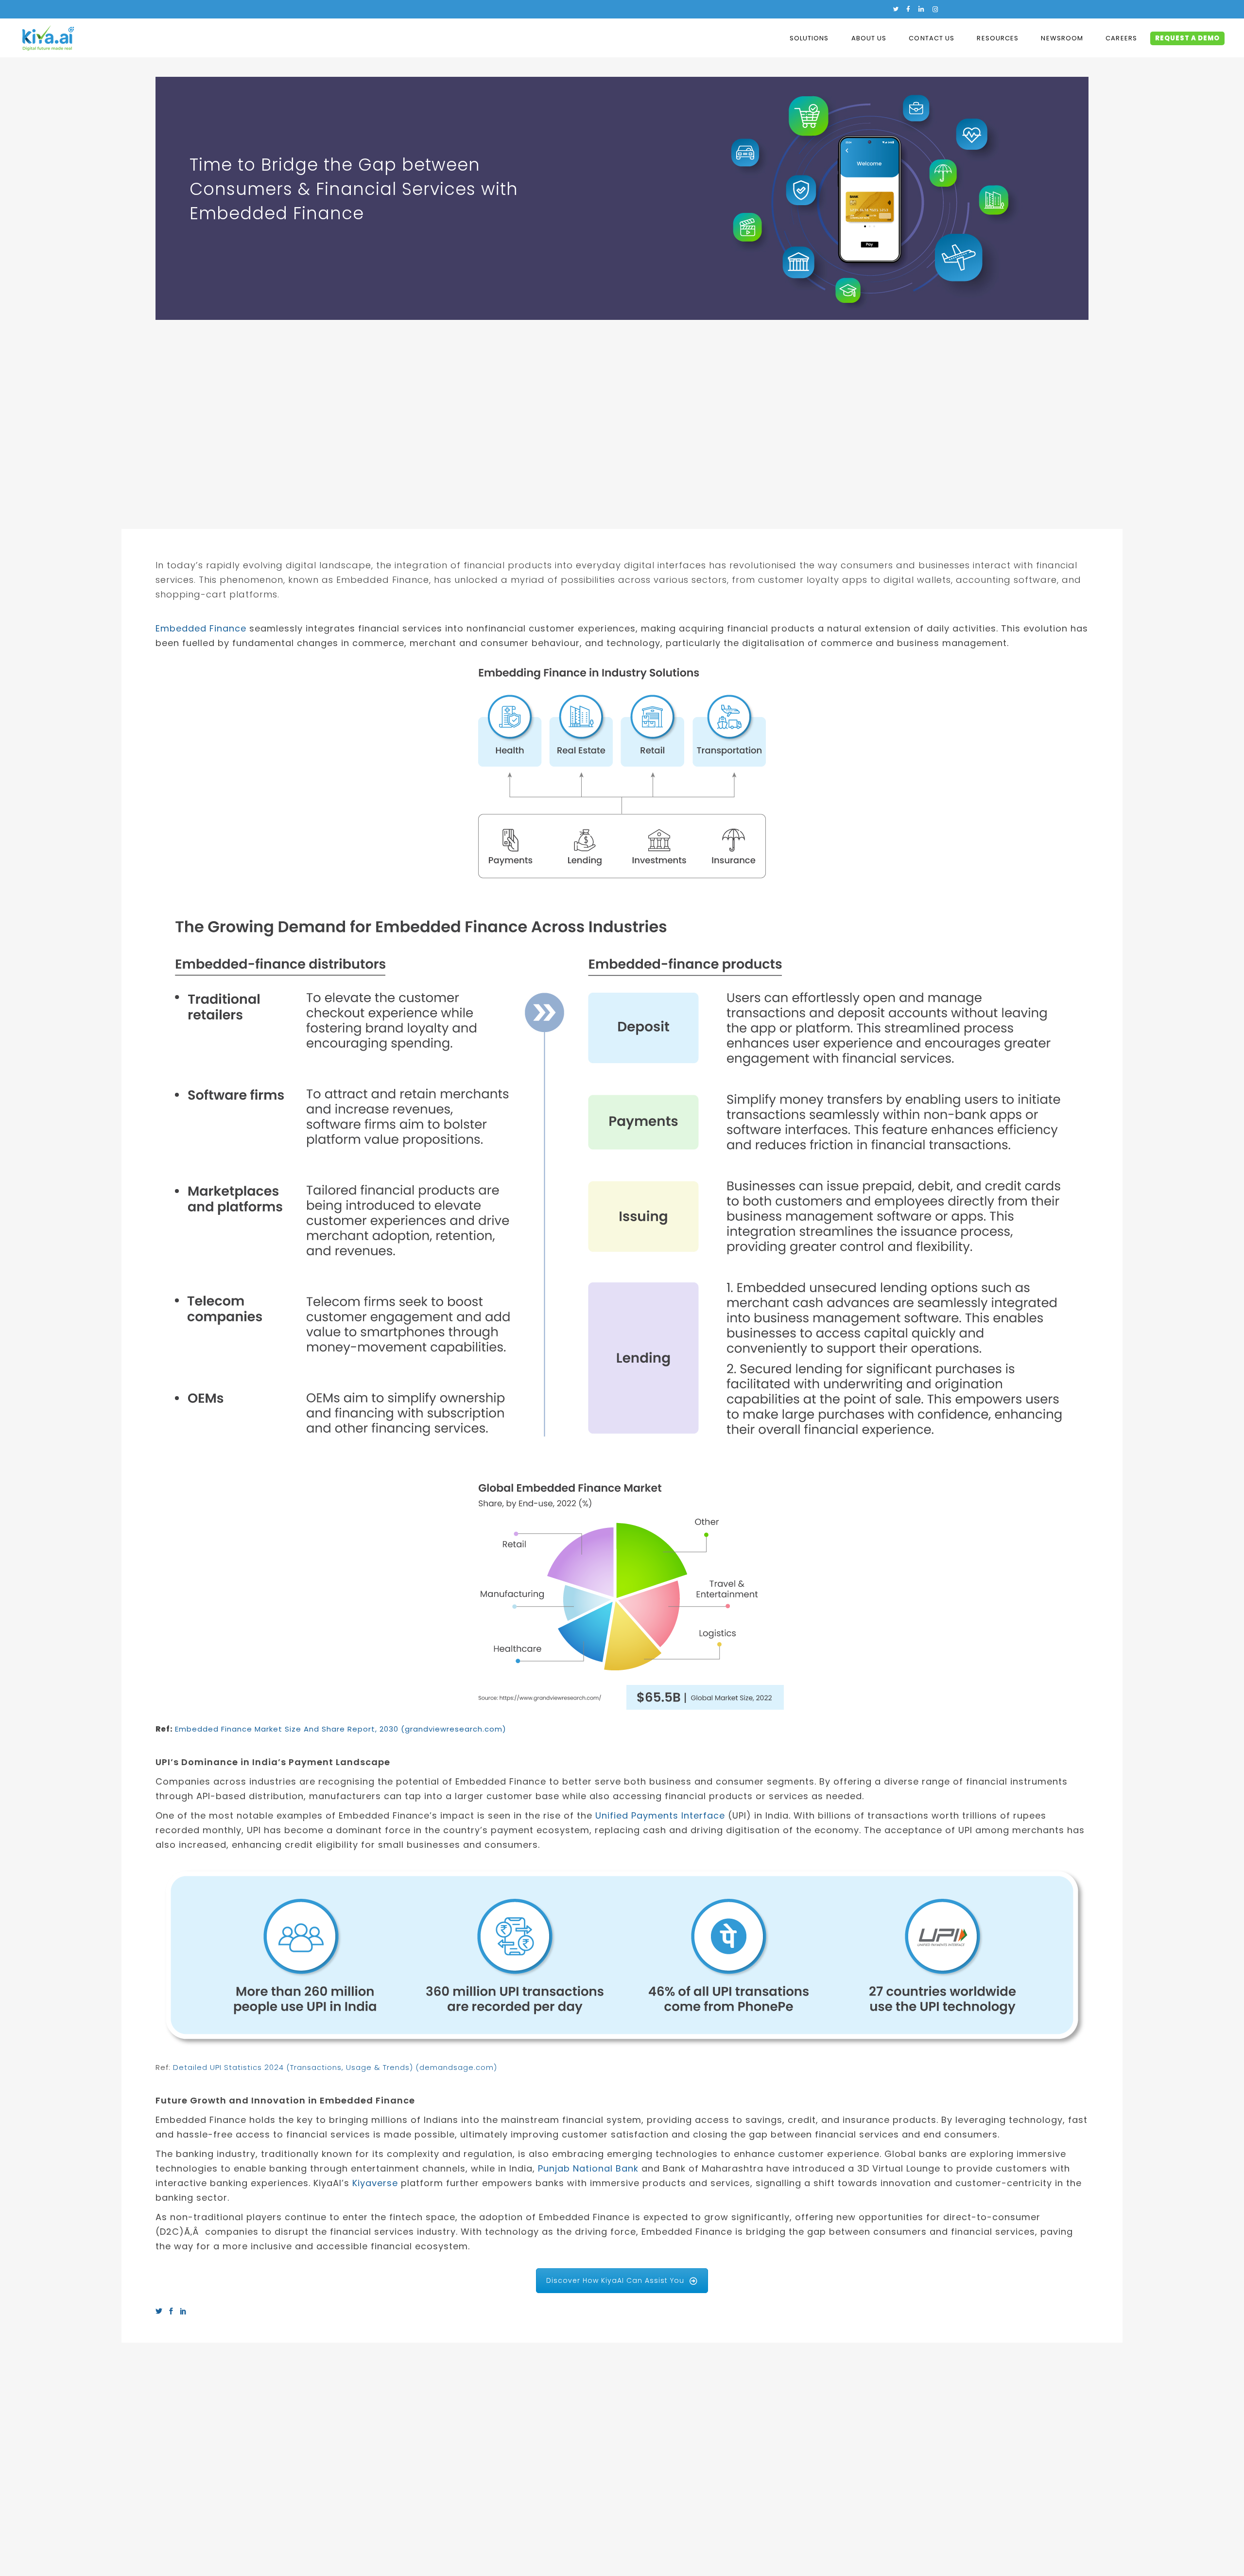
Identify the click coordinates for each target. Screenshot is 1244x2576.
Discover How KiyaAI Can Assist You (615, 2280)
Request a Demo (1187, 38)
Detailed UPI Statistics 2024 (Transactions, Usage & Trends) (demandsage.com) (335, 2067)
